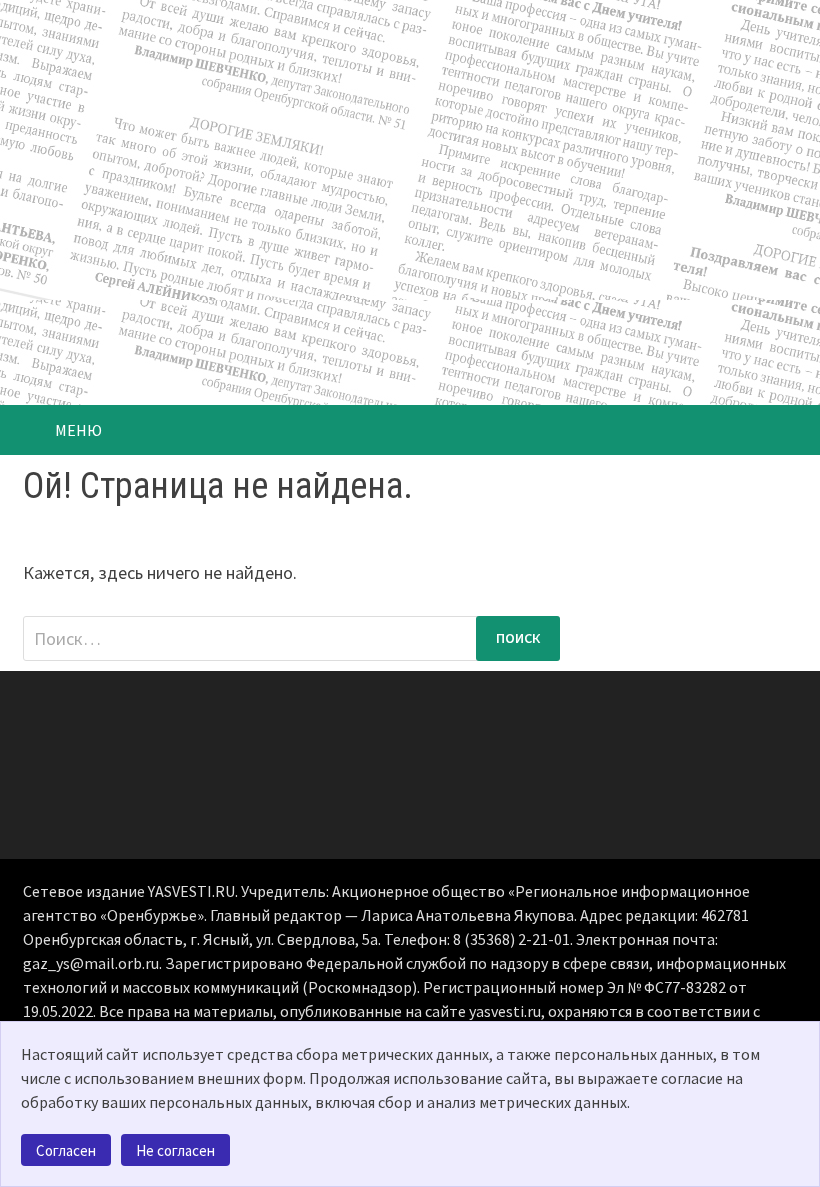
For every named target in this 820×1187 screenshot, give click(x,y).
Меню (78, 430)
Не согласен (175, 1150)
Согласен (66, 1150)
